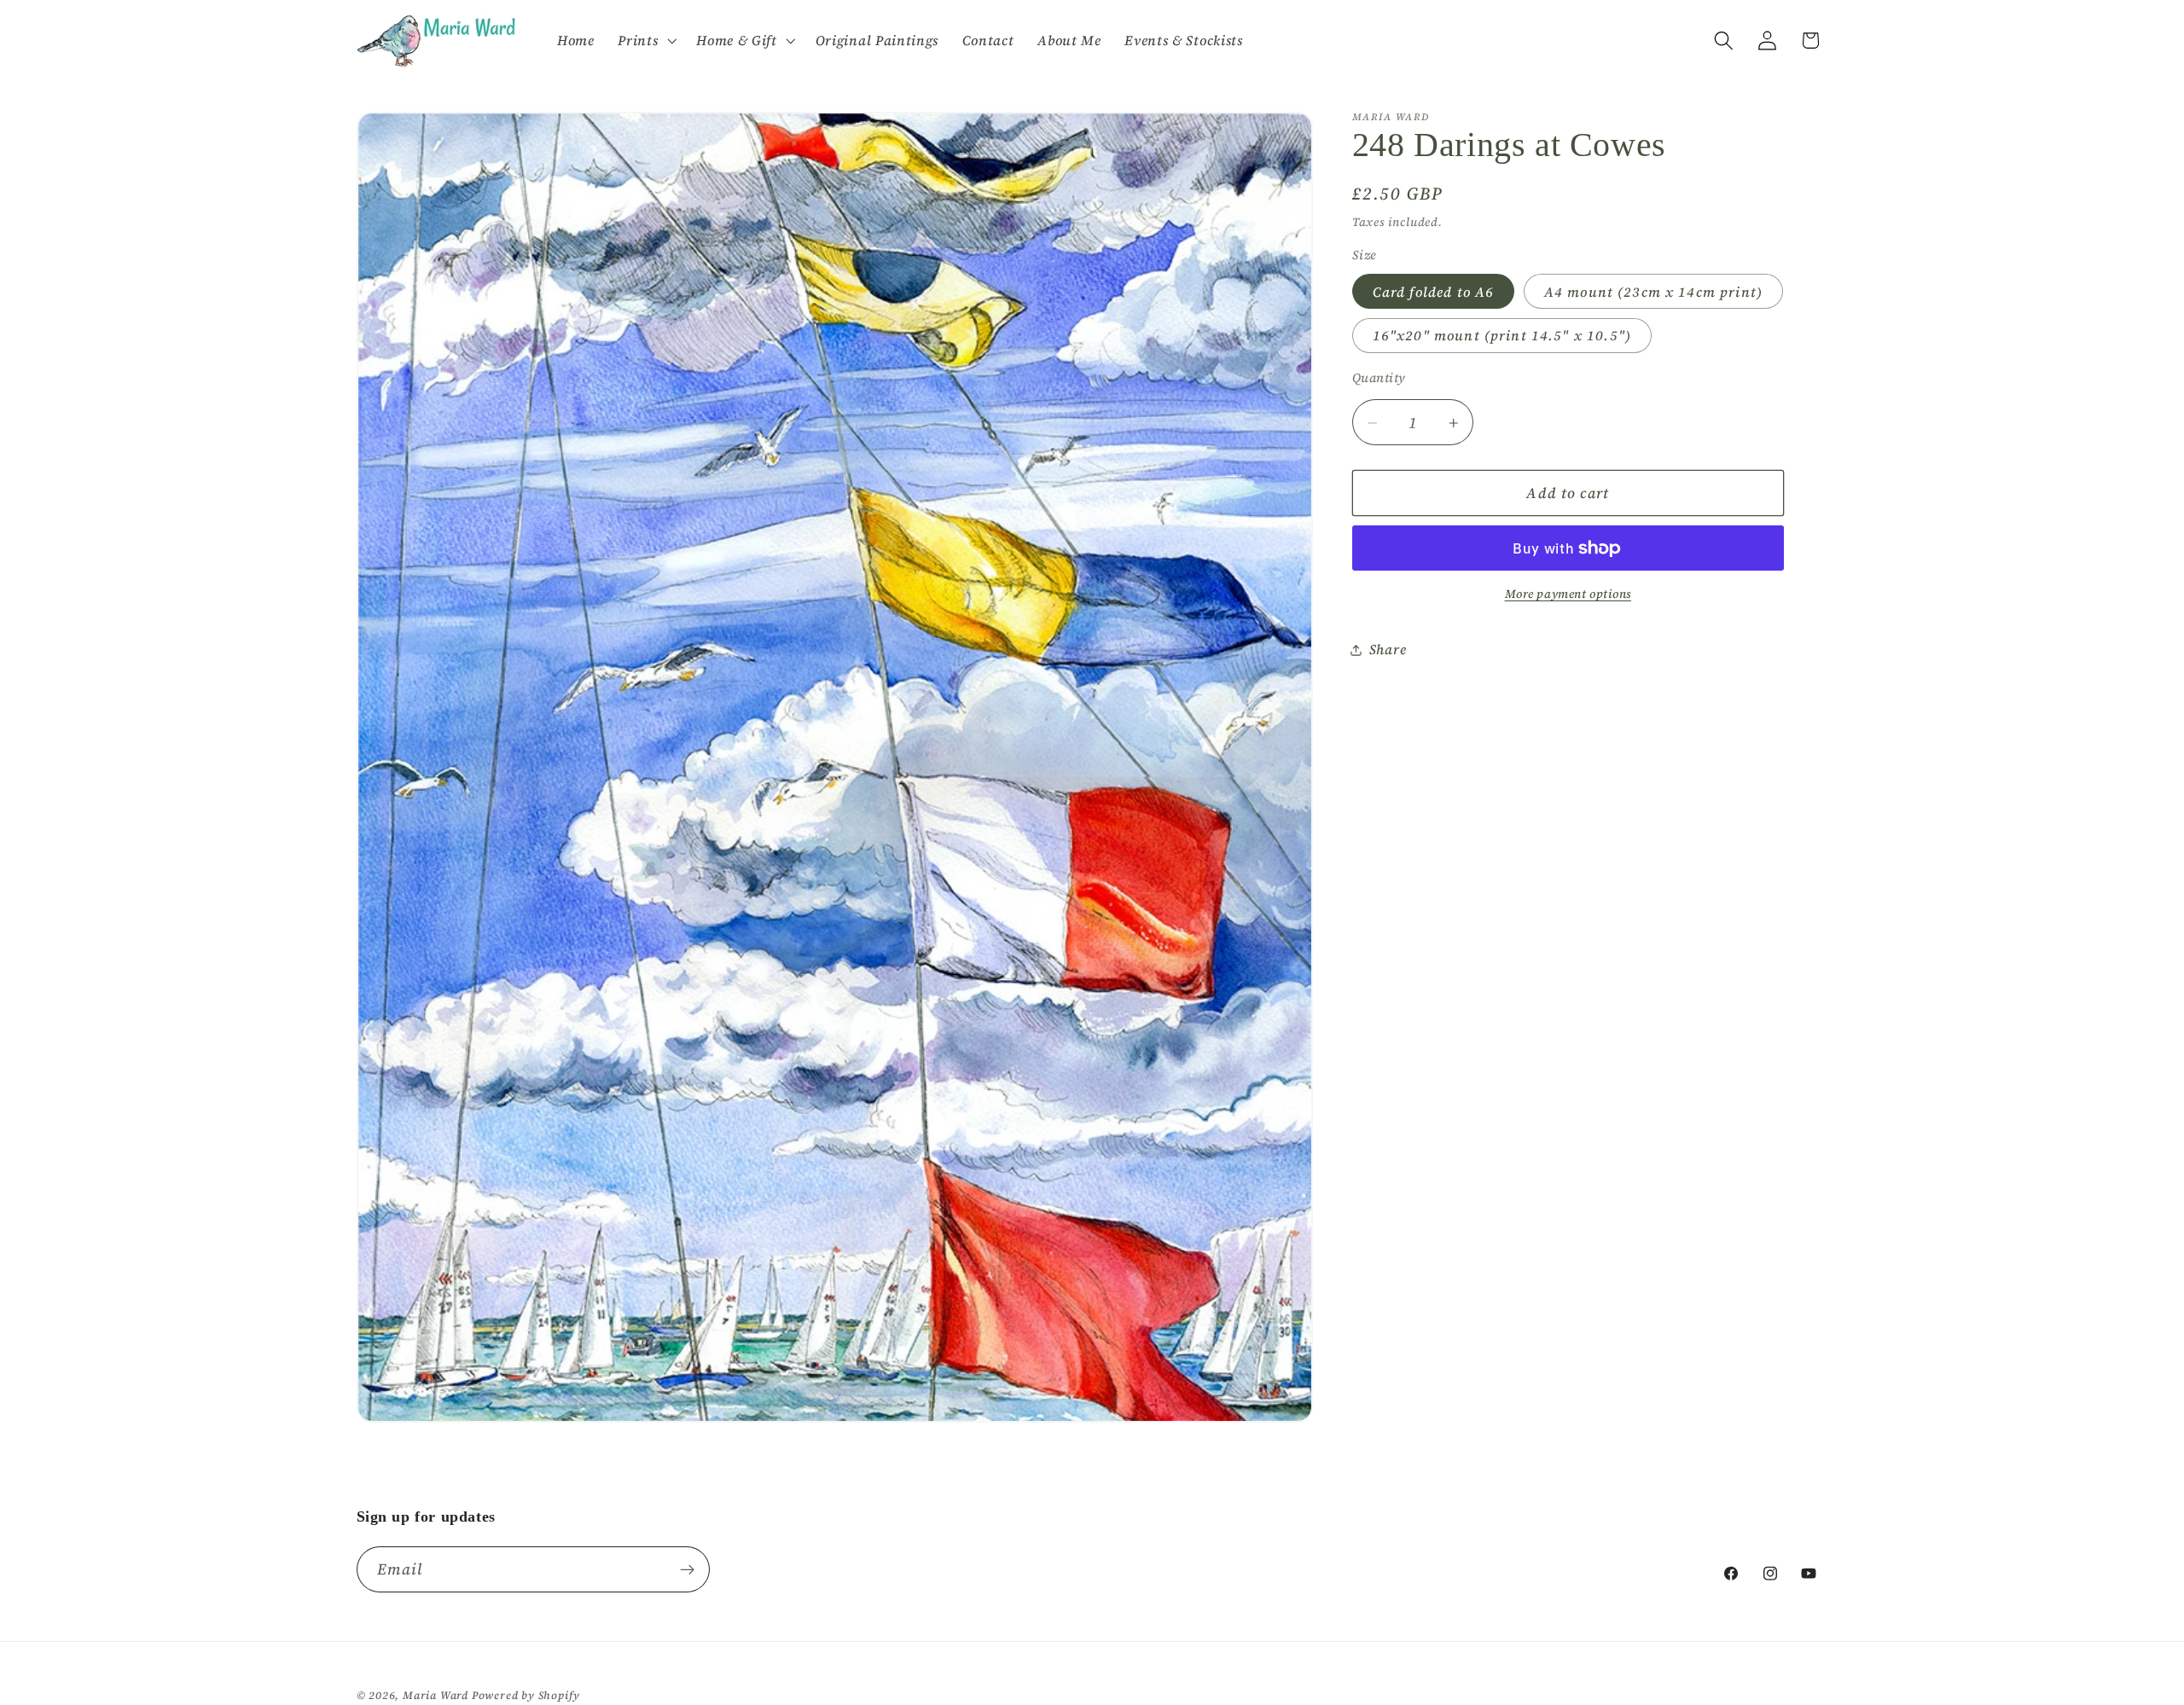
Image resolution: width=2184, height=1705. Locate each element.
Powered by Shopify (526, 1695)
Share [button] (1388, 649)
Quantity (1379, 379)
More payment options (1568, 595)
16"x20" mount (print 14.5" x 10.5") (1502, 336)
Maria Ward (436, 1695)
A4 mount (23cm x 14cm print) (1653, 292)
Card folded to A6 (1434, 292)
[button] (645, 41)
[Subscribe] (687, 1569)
